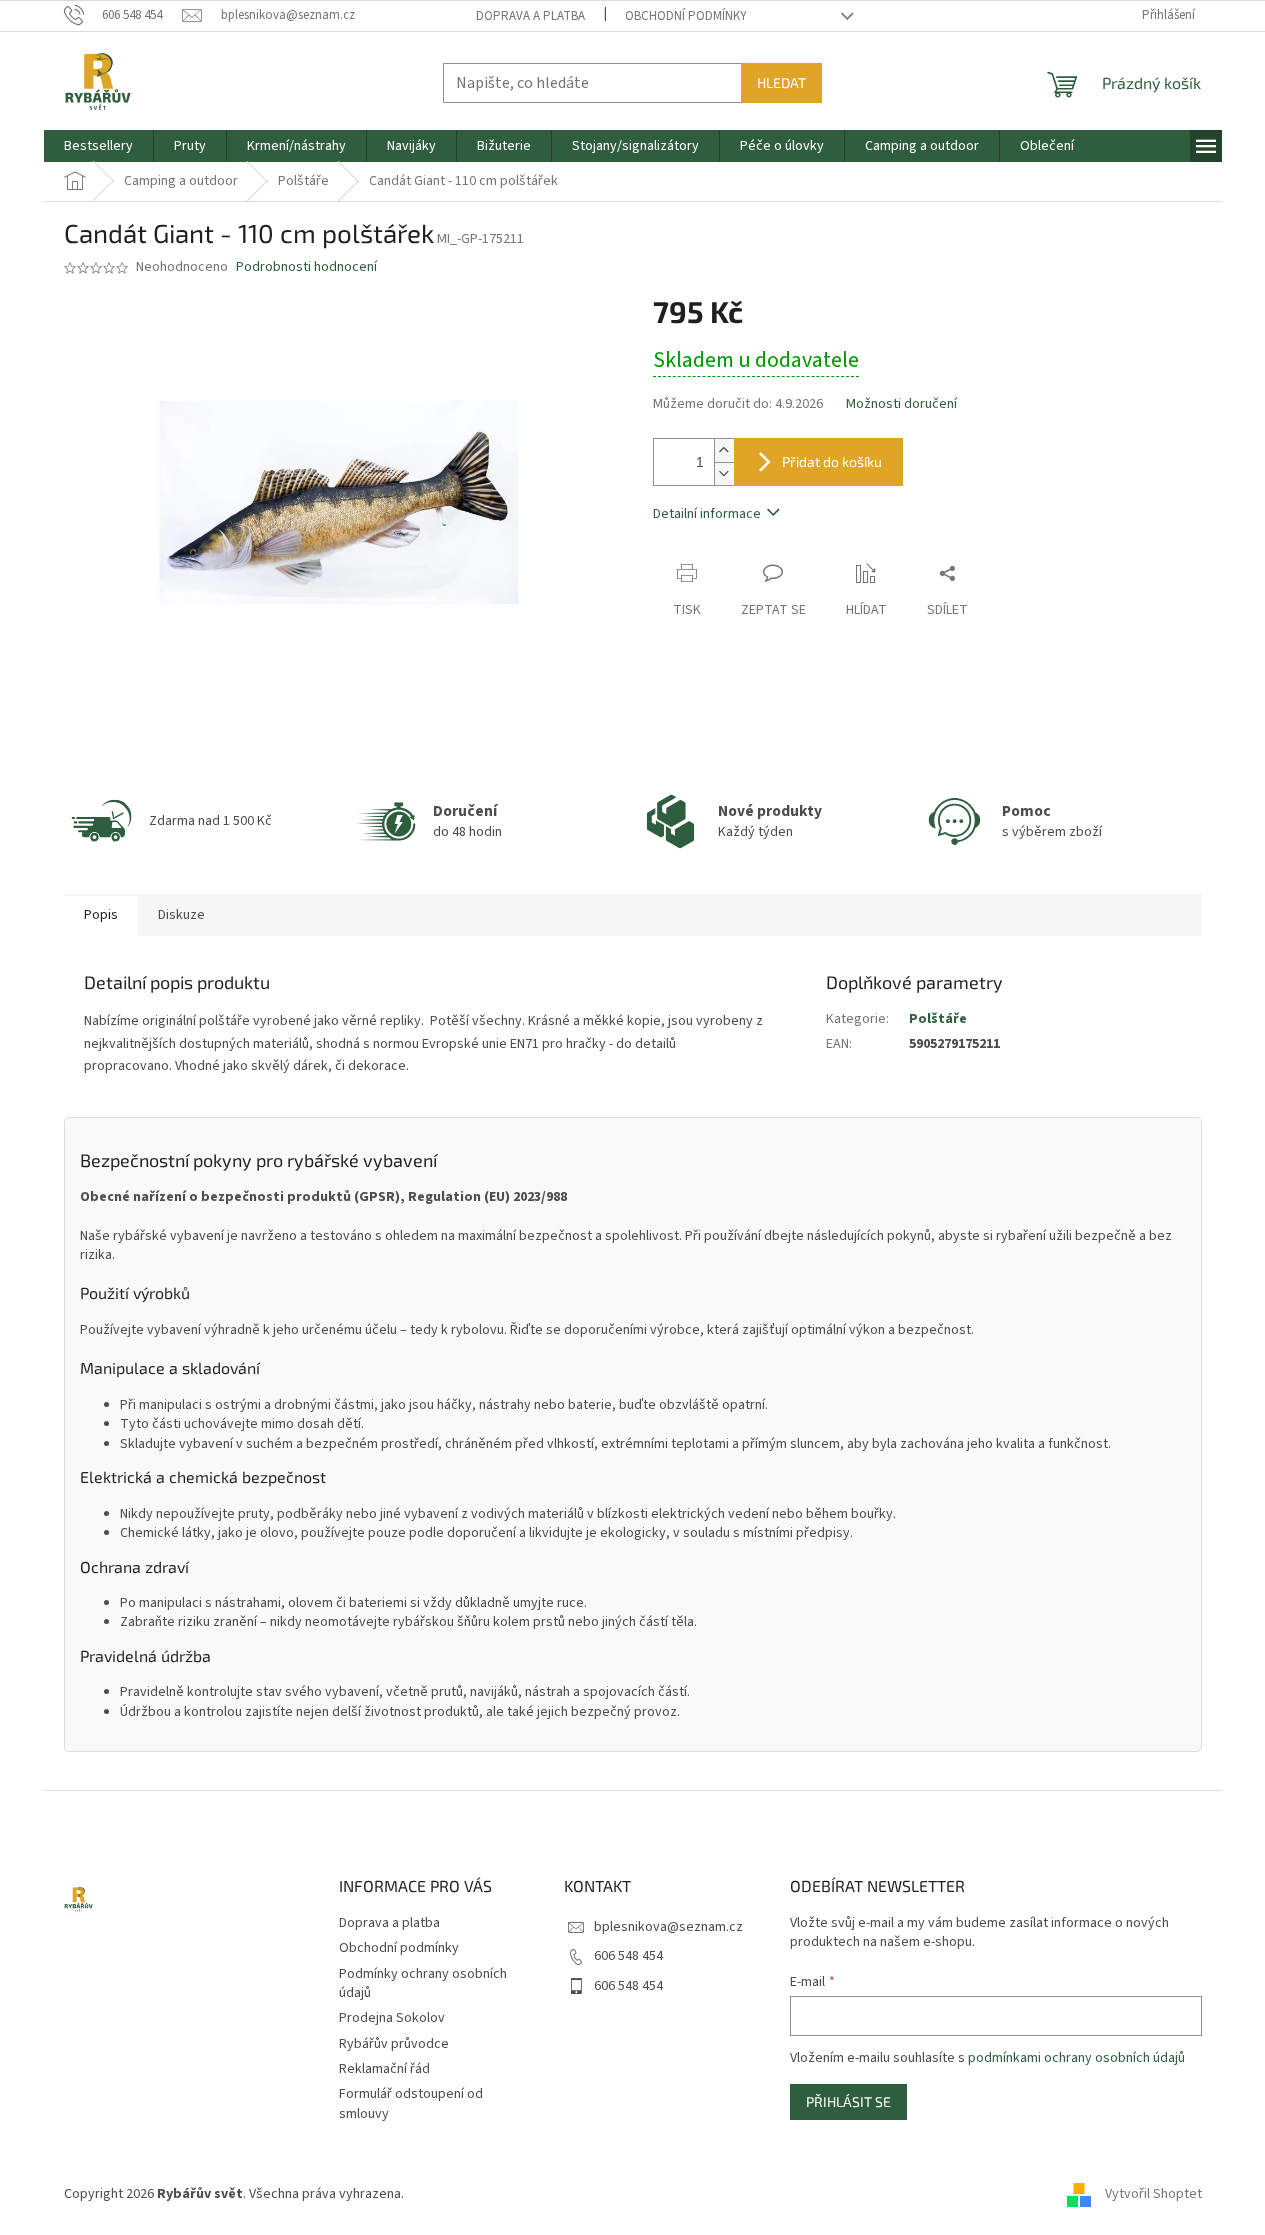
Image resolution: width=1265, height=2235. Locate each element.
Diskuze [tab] (181, 915)
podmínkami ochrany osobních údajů (1076, 2058)
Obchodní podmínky (686, 16)
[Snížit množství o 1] (724, 473)
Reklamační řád (384, 2069)
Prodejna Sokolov (392, 2018)
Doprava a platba (530, 16)
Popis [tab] (101, 915)
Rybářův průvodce (394, 2044)
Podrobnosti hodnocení (306, 267)
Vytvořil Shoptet (1153, 2194)
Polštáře (938, 1019)
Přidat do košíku (832, 461)
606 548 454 (628, 1956)
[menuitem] (98, 146)
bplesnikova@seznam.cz (668, 1927)
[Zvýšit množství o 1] (724, 450)
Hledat (781, 82)
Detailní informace (707, 514)
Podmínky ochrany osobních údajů (423, 1983)
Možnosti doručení (901, 404)
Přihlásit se (848, 2101)
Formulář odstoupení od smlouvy (411, 2103)
